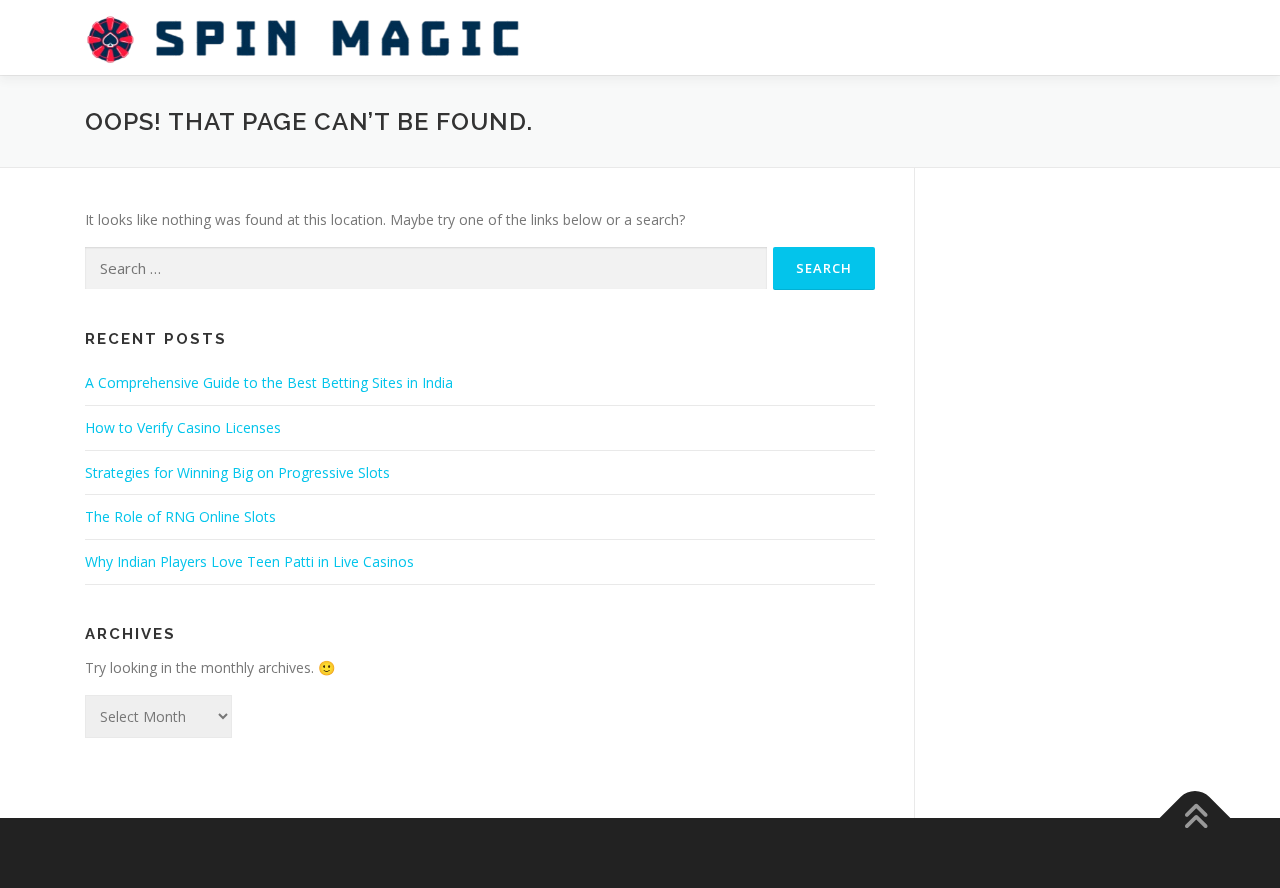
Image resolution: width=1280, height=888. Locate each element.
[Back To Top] (1195, 817)
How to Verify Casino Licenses (183, 427)
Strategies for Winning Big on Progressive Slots (237, 472)
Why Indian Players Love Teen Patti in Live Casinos (249, 561)
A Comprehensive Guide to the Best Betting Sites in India (269, 382)
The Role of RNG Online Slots (180, 516)
